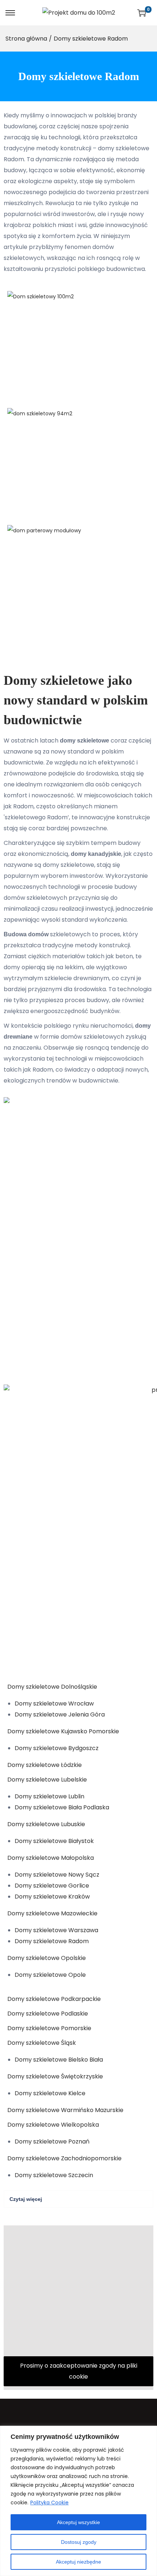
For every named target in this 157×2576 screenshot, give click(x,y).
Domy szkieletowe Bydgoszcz (57, 1748)
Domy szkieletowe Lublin (49, 1796)
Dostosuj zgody (79, 2542)
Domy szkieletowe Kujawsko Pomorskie (63, 1731)
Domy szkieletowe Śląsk (42, 2043)
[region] (78, 2501)
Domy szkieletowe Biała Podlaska (62, 1807)
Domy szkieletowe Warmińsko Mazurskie (65, 2110)
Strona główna (26, 39)
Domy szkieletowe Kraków (52, 1897)
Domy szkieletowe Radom (52, 1941)
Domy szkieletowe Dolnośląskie (52, 1687)
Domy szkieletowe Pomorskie (49, 2028)
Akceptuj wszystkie (78, 2522)
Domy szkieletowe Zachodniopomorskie (64, 2158)
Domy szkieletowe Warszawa (56, 1930)
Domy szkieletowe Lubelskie (47, 1780)
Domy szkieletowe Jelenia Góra (60, 1714)
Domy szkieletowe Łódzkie (45, 1765)
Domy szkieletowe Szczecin (54, 2175)
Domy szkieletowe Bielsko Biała (59, 2060)
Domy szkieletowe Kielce (50, 2093)
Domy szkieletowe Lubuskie (46, 1824)
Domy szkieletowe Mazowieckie (52, 1913)
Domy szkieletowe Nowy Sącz (57, 1875)
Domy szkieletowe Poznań (52, 2141)
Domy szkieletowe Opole (50, 1975)
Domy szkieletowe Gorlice (52, 1886)
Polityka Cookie (49, 2503)
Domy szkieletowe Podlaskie (48, 2014)
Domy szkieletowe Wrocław (54, 1704)
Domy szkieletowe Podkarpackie (54, 1999)
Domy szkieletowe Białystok (54, 1841)
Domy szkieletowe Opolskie (47, 1958)
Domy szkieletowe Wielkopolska (53, 2125)
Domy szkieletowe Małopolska (51, 1858)
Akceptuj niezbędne (78, 2562)
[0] (142, 13)
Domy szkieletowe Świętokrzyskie (55, 2076)
